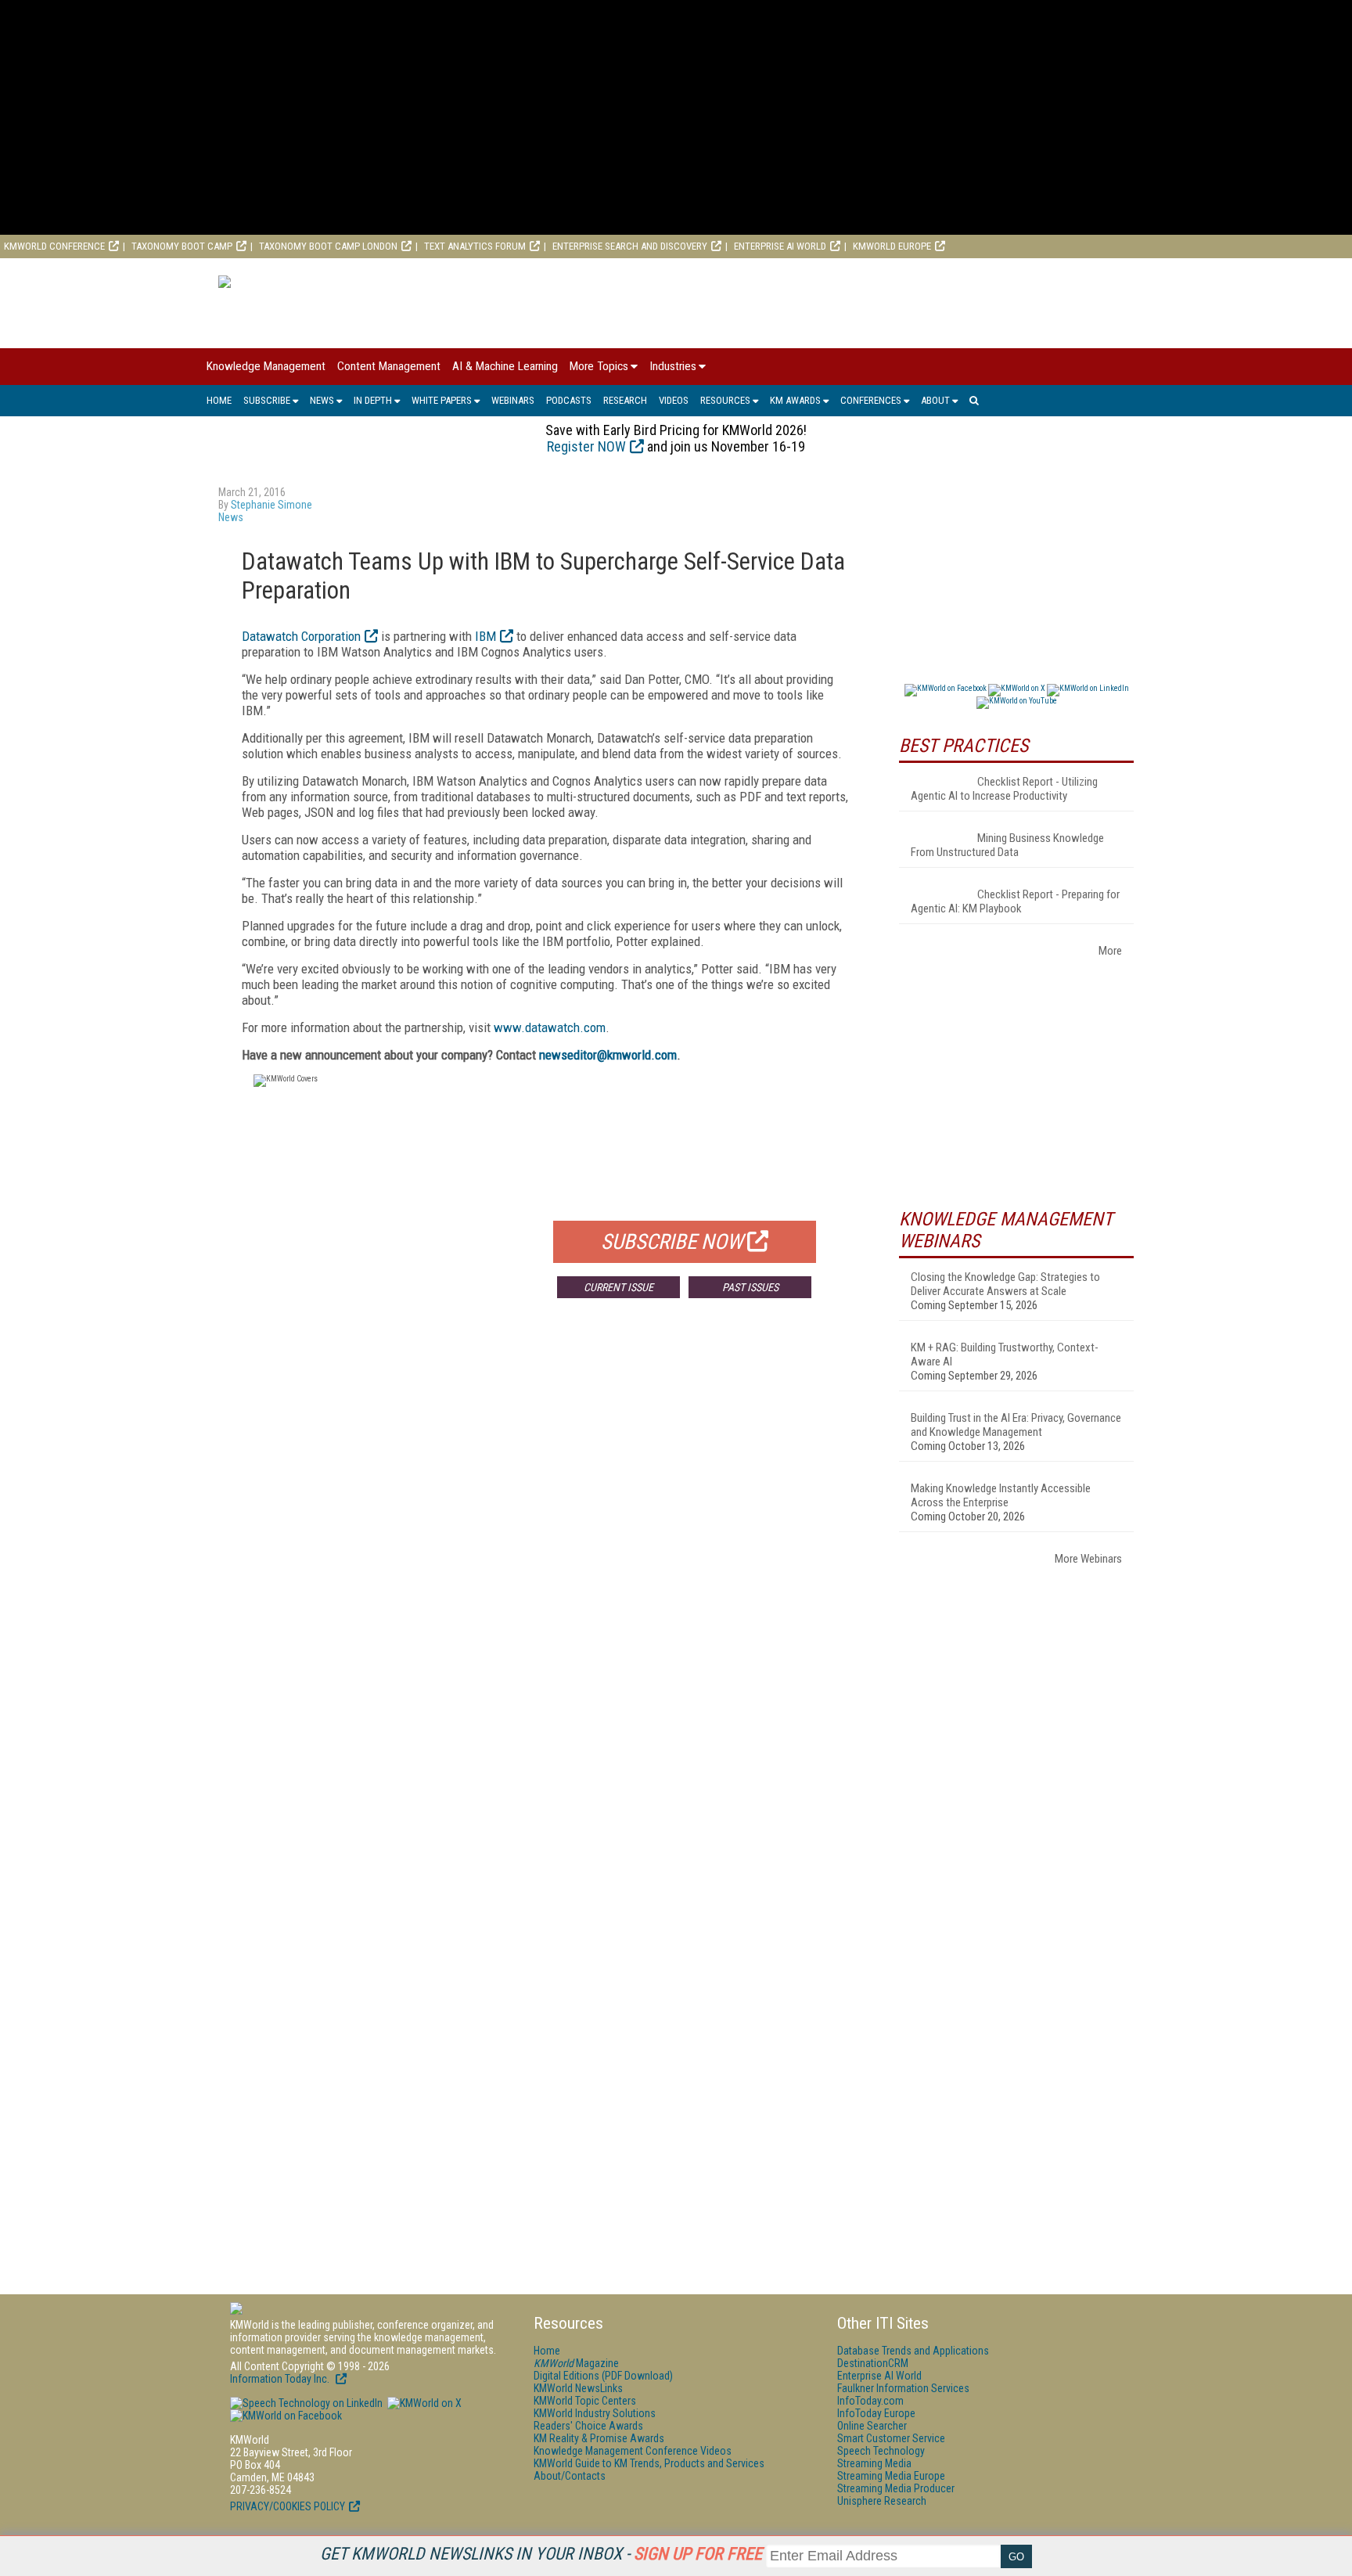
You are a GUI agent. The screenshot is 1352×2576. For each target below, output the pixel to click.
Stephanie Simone (271, 505)
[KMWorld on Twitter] (423, 2403)
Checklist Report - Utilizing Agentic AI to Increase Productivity (1004, 789)
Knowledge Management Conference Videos (633, 2451)
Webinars (513, 400)
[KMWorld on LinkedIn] (306, 2403)
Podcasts (569, 400)
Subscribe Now (672, 1242)
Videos (674, 400)
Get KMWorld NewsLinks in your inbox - (541, 2554)
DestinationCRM (873, 2363)
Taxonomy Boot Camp (182, 246)
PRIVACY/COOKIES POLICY (288, 2506)
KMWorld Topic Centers (585, 2401)
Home (219, 400)
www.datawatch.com (550, 1027)
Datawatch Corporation (301, 636)
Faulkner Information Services (903, 2388)
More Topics (599, 366)
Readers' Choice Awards (588, 2426)
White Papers (442, 400)
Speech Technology (881, 2451)
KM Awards (795, 400)
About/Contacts (570, 2476)
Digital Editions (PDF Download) (603, 2376)
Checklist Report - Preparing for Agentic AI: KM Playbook (1015, 901)
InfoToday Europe (876, 2413)
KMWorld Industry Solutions (595, 2413)
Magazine (576, 2363)
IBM (485, 636)
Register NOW (586, 446)
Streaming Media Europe (891, 2476)
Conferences (871, 400)
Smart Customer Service (891, 2438)
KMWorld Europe (892, 246)
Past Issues (750, 1287)
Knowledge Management (266, 366)
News (322, 400)
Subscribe (267, 400)
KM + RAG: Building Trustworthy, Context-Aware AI (1005, 1355)
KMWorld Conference (54, 246)
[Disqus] (547, 1542)
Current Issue (618, 1287)
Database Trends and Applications (913, 2351)
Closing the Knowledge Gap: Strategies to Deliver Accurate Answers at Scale (1005, 1284)
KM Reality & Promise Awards (599, 2438)
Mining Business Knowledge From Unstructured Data (1007, 845)
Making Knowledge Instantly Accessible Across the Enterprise (1001, 1495)
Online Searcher (872, 2426)
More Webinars (1088, 1559)
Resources (725, 400)
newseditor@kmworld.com (608, 1055)
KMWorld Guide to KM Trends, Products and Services (649, 2463)
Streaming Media (874, 2463)
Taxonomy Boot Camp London (328, 246)
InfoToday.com (870, 2401)
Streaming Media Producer (896, 2488)
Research (625, 400)
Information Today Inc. (281, 2379)
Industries (673, 366)
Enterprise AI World (780, 246)
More (1110, 951)
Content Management (389, 366)
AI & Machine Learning (505, 366)
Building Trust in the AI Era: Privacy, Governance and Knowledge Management (1016, 1425)
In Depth (373, 400)
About (935, 400)
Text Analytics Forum (475, 246)
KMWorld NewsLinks (578, 2388)
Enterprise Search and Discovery (630, 246)
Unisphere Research (882, 2501)
